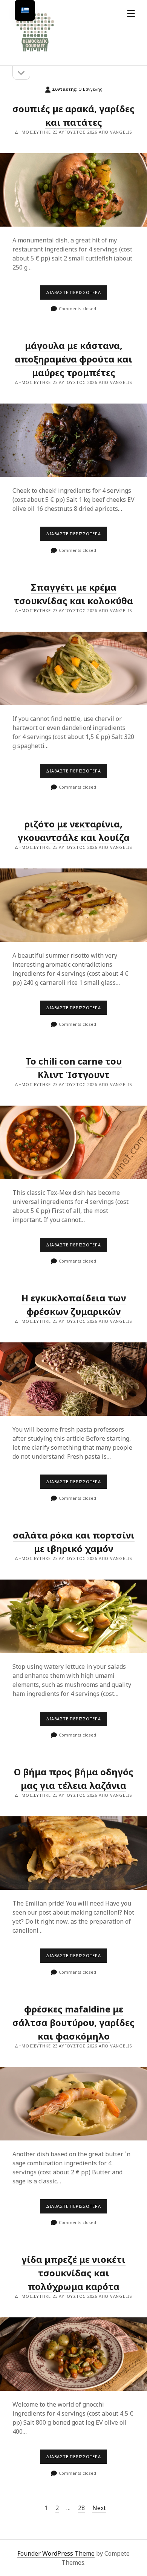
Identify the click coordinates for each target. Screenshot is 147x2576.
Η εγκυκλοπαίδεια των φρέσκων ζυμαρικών (74, 1305)
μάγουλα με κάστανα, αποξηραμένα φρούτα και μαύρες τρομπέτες (73, 359)
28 (81, 2508)
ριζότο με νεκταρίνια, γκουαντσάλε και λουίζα (74, 831)
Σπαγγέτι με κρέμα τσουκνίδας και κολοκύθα (73, 668)
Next (99, 2508)
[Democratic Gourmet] (35, 52)
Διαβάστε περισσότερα (77, 294)
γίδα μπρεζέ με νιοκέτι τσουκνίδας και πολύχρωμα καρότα (73, 2273)
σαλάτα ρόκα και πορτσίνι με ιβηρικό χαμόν (73, 1616)
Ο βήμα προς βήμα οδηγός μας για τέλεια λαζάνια (74, 1779)
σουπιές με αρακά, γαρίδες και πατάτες (73, 190)
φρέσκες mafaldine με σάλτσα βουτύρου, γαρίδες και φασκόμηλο (73, 2022)
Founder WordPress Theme (56, 2553)
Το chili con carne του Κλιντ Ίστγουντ (73, 1142)
